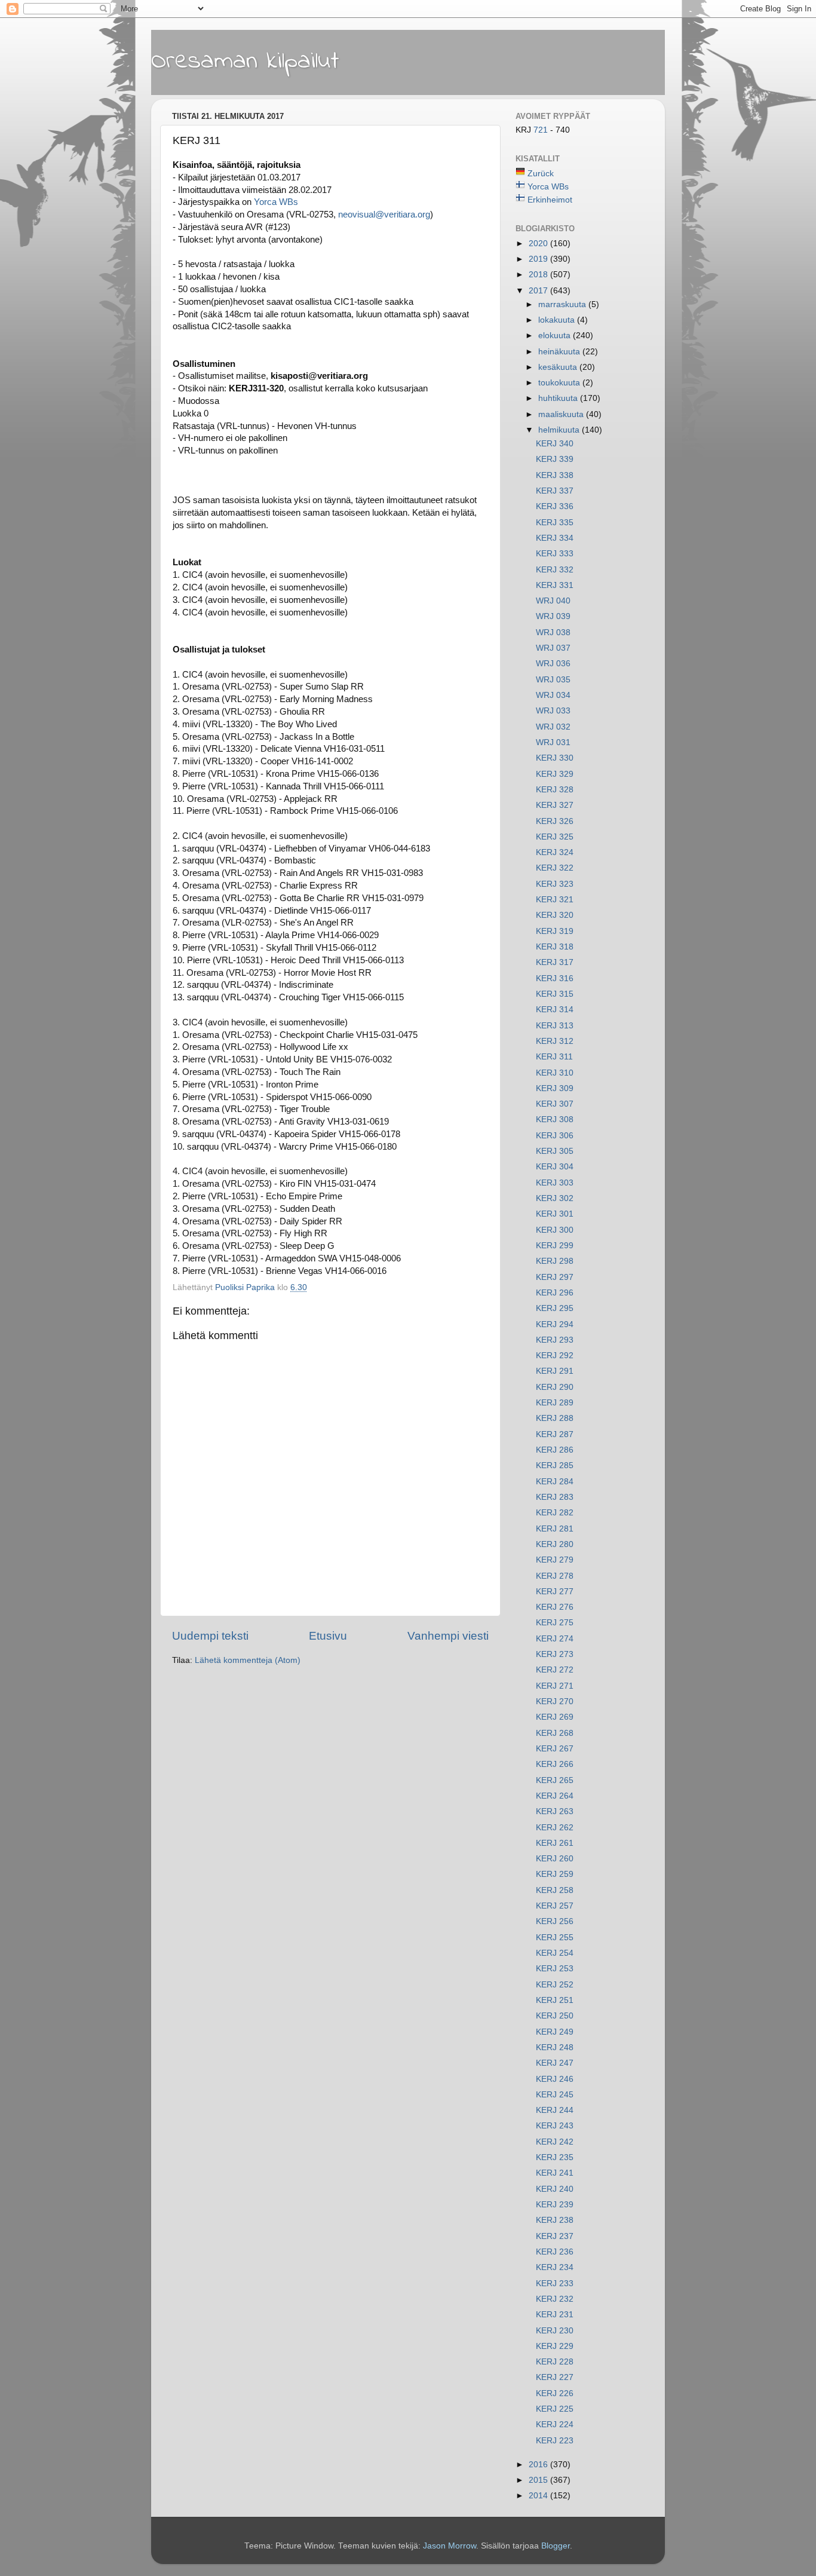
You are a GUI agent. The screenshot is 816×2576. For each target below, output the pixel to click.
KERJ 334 (555, 538)
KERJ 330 (555, 758)
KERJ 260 (555, 1859)
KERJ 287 (555, 1434)
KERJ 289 (555, 1403)
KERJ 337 (555, 491)
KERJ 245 (555, 2095)
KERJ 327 (555, 805)
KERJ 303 (555, 1183)
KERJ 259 (555, 1874)
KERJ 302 (555, 1198)
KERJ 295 (555, 1308)
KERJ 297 (555, 1277)
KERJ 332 (555, 570)
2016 (539, 2465)
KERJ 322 (555, 868)
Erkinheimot (550, 200)
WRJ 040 (553, 601)
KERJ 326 (555, 821)
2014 (539, 2496)
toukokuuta (560, 383)
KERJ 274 (555, 1639)
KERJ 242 (555, 2142)
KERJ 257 (555, 1906)
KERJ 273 (555, 1654)
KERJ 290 (555, 1387)
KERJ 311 (554, 1057)
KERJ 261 (555, 1843)
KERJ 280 (555, 1544)
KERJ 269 (555, 1717)
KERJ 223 (555, 2441)
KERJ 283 (555, 1497)
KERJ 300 (555, 1230)
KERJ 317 (555, 962)
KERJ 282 (555, 1513)
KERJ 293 (555, 1340)
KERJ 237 (555, 2236)
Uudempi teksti (210, 1636)
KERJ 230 (555, 2331)
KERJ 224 (555, 2425)
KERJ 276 (555, 1607)
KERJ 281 (555, 1529)
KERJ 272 (555, 1670)
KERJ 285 (555, 1465)
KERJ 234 (555, 2267)
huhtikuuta (559, 398)
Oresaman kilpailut (245, 62)
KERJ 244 (555, 2110)
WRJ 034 (553, 695)
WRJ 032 (553, 727)
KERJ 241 (555, 2173)
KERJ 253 (555, 1969)
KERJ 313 (555, 1026)
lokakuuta (558, 320)
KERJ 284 (555, 1482)
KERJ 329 (555, 774)
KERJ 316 (555, 978)
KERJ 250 (555, 2016)
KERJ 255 (555, 1938)
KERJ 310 (555, 1073)
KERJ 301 (555, 1214)
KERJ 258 (555, 1890)
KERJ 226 (555, 2393)
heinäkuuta (560, 352)
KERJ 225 (555, 2409)
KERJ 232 (555, 2299)
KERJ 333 (555, 554)
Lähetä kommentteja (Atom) (248, 1660)
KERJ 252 (555, 1985)
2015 (539, 2480)
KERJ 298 (555, 1261)
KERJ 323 (555, 884)
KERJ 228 (555, 2362)
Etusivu (328, 1636)
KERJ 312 (555, 1041)
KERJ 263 (555, 1811)
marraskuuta (563, 304)
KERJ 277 (555, 1592)
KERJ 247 (555, 2063)
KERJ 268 (555, 1733)
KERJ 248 (555, 2047)
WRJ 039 (553, 616)
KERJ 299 (555, 1246)
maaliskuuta (562, 414)
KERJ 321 (555, 900)
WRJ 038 (553, 632)
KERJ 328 (555, 790)
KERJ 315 (555, 994)
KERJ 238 (555, 2220)
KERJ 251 (555, 2000)
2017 (539, 291)
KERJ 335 (555, 523)
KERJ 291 (555, 1371)
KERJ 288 (555, 1418)
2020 (539, 243)
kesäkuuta (559, 367)
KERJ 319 (555, 931)
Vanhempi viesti (448, 1636)
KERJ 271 (555, 1686)
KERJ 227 (555, 2377)
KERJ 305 (555, 1151)
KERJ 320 (555, 915)
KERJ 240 (555, 2189)
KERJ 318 (555, 947)
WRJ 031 (553, 742)
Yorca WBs (276, 202)
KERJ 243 (555, 2126)
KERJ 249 (555, 2032)
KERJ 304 (555, 1167)
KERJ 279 (555, 1560)
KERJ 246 (555, 2079)
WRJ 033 (553, 711)
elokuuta (556, 336)
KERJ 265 (555, 1780)
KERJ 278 (555, 1576)
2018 (539, 275)
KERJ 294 (555, 1324)
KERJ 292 (555, 1356)
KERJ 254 (555, 1953)
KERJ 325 (555, 837)
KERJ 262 (555, 1828)
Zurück (541, 174)
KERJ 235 (555, 2157)
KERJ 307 (555, 1104)
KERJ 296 (555, 1293)
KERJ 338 (555, 475)
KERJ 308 (555, 1119)
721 (542, 130)
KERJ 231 (555, 2315)
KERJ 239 (555, 2205)
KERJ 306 (555, 1136)
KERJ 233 (555, 2284)
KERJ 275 (555, 1623)
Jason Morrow (450, 2546)
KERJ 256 (555, 1921)
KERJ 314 (555, 1010)
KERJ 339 (555, 459)
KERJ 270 (555, 1701)
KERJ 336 (555, 506)
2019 (539, 259)
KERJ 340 (555, 444)
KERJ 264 (555, 1796)
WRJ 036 (553, 664)
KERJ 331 (555, 585)
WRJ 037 (553, 648)
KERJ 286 (555, 1450)
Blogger (556, 2546)
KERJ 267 (555, 1749)
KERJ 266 (555, 1764)
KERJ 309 (555, 1088)
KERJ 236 (555, 2252)
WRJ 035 (553, 680)
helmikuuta (560, 430)
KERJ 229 (555, 2346)
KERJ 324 (555, 852)
